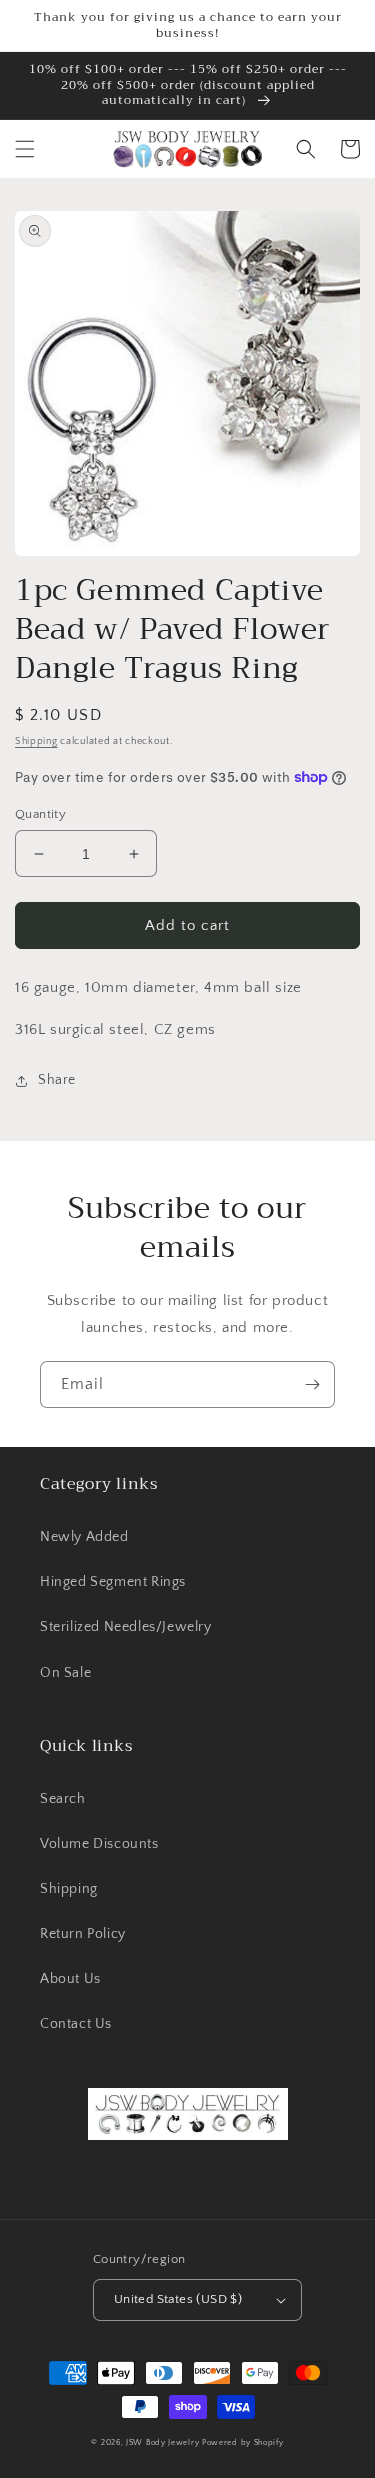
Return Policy (83, 1934)
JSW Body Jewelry (162, 2442)
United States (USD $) (178, 2299)
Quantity (40, 814)
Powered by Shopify (243, 2442)
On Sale (65, 1673)
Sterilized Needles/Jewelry (126, 1627)
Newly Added (84, 1537)
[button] (25, 149)
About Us (70, 1979)
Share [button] (57, 1080)
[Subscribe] (312, 1384)
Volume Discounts (99, 1844)
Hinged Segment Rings (113, 1582)
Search (63, 1799)
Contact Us (76, 2024)
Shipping (36, 741)
